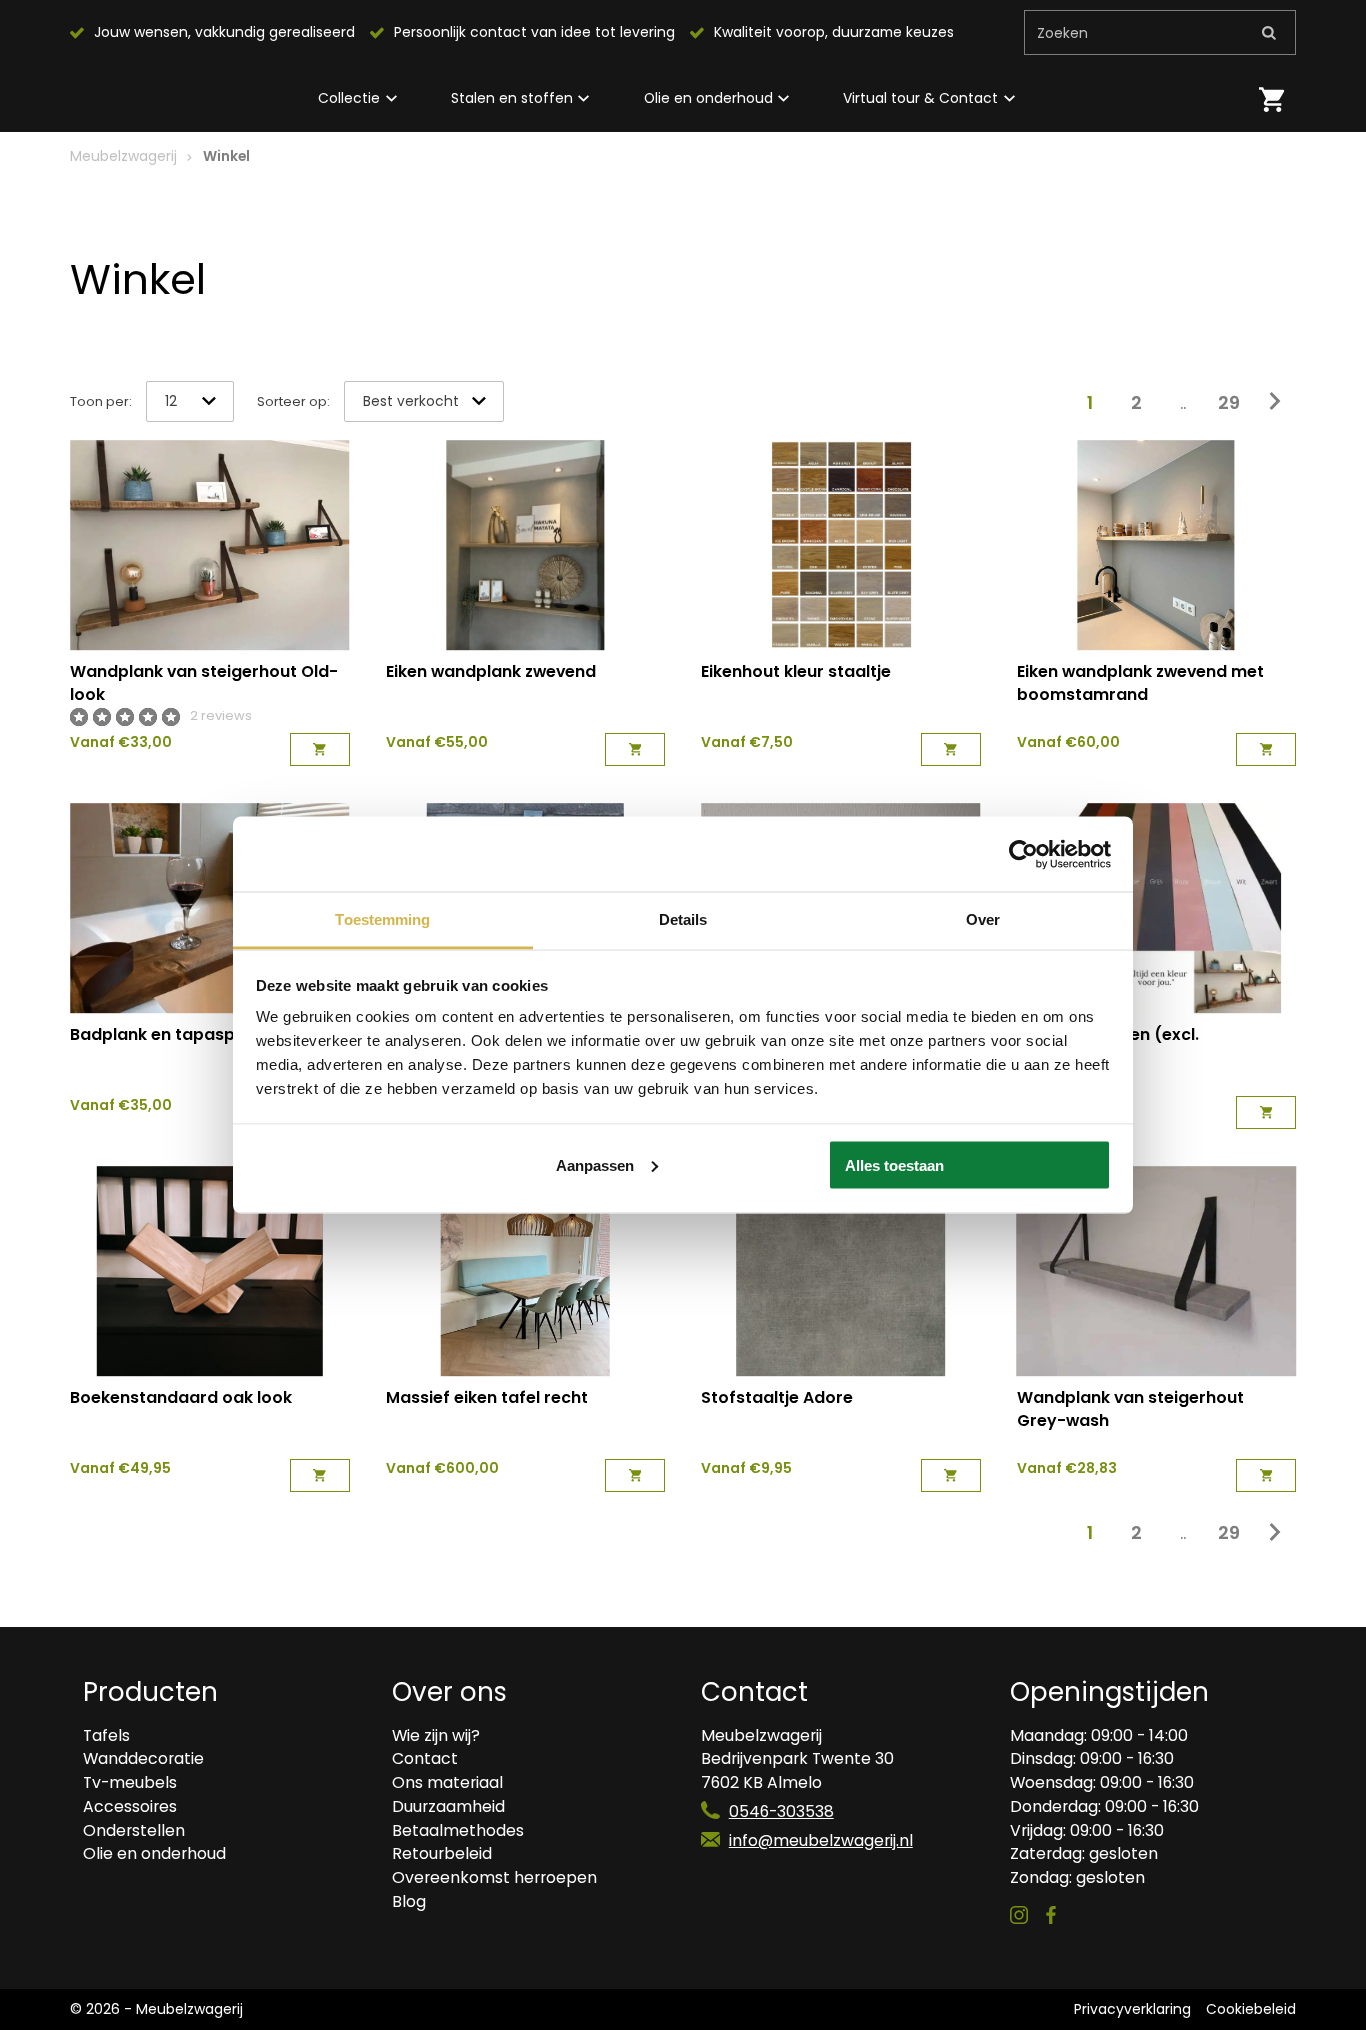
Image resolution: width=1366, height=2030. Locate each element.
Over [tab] (983, 919)
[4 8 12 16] (190, 402)
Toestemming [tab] (382, 919)
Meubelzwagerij (123, 156)
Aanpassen (595, 1164)
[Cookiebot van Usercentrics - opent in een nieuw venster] (1023, 854)
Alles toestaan (894, 1164)
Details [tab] (683, 919)
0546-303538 (781, 1811)
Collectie (349, 98)
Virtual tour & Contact (920, 98)
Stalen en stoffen (512, 98)
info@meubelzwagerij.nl (821, 1840)
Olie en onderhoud (708, 98)
